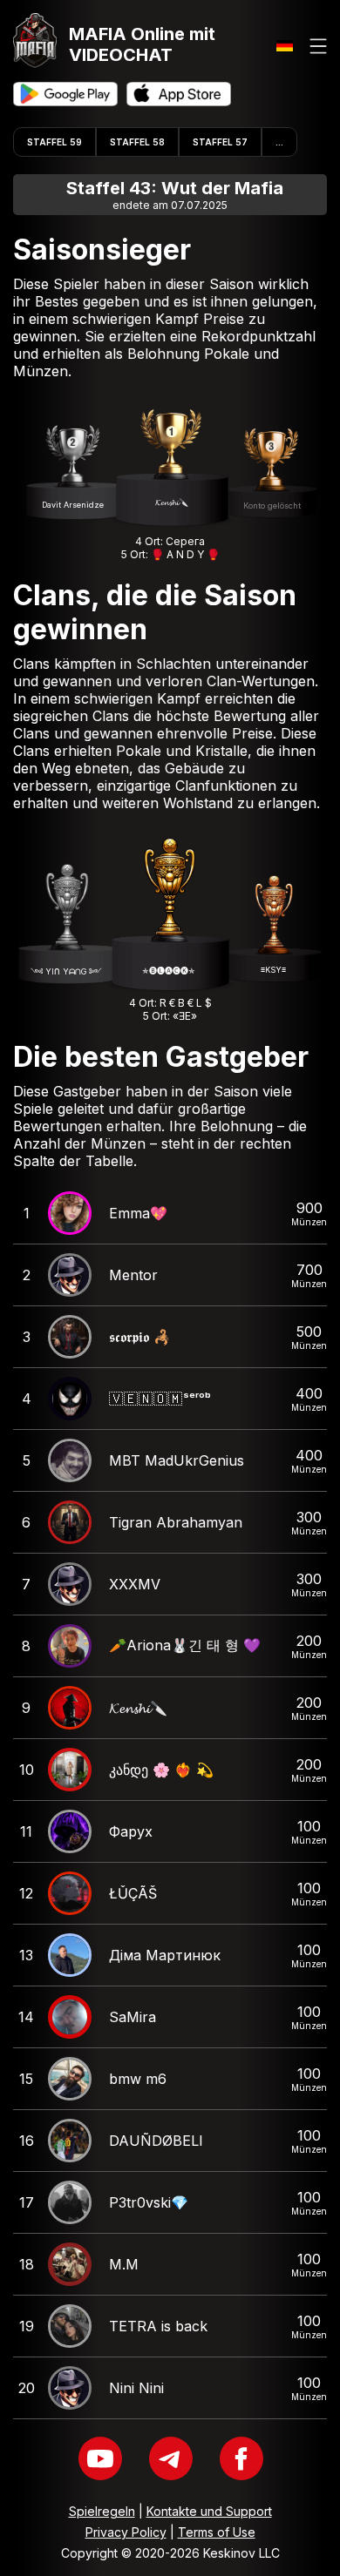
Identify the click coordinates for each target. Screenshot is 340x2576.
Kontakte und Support (209, 2511)
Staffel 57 (220, 142)
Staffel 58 (137, 142)
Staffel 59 (54, 142)
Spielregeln (102, 2511)
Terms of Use (217, 2532)
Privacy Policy (126, 2532)
